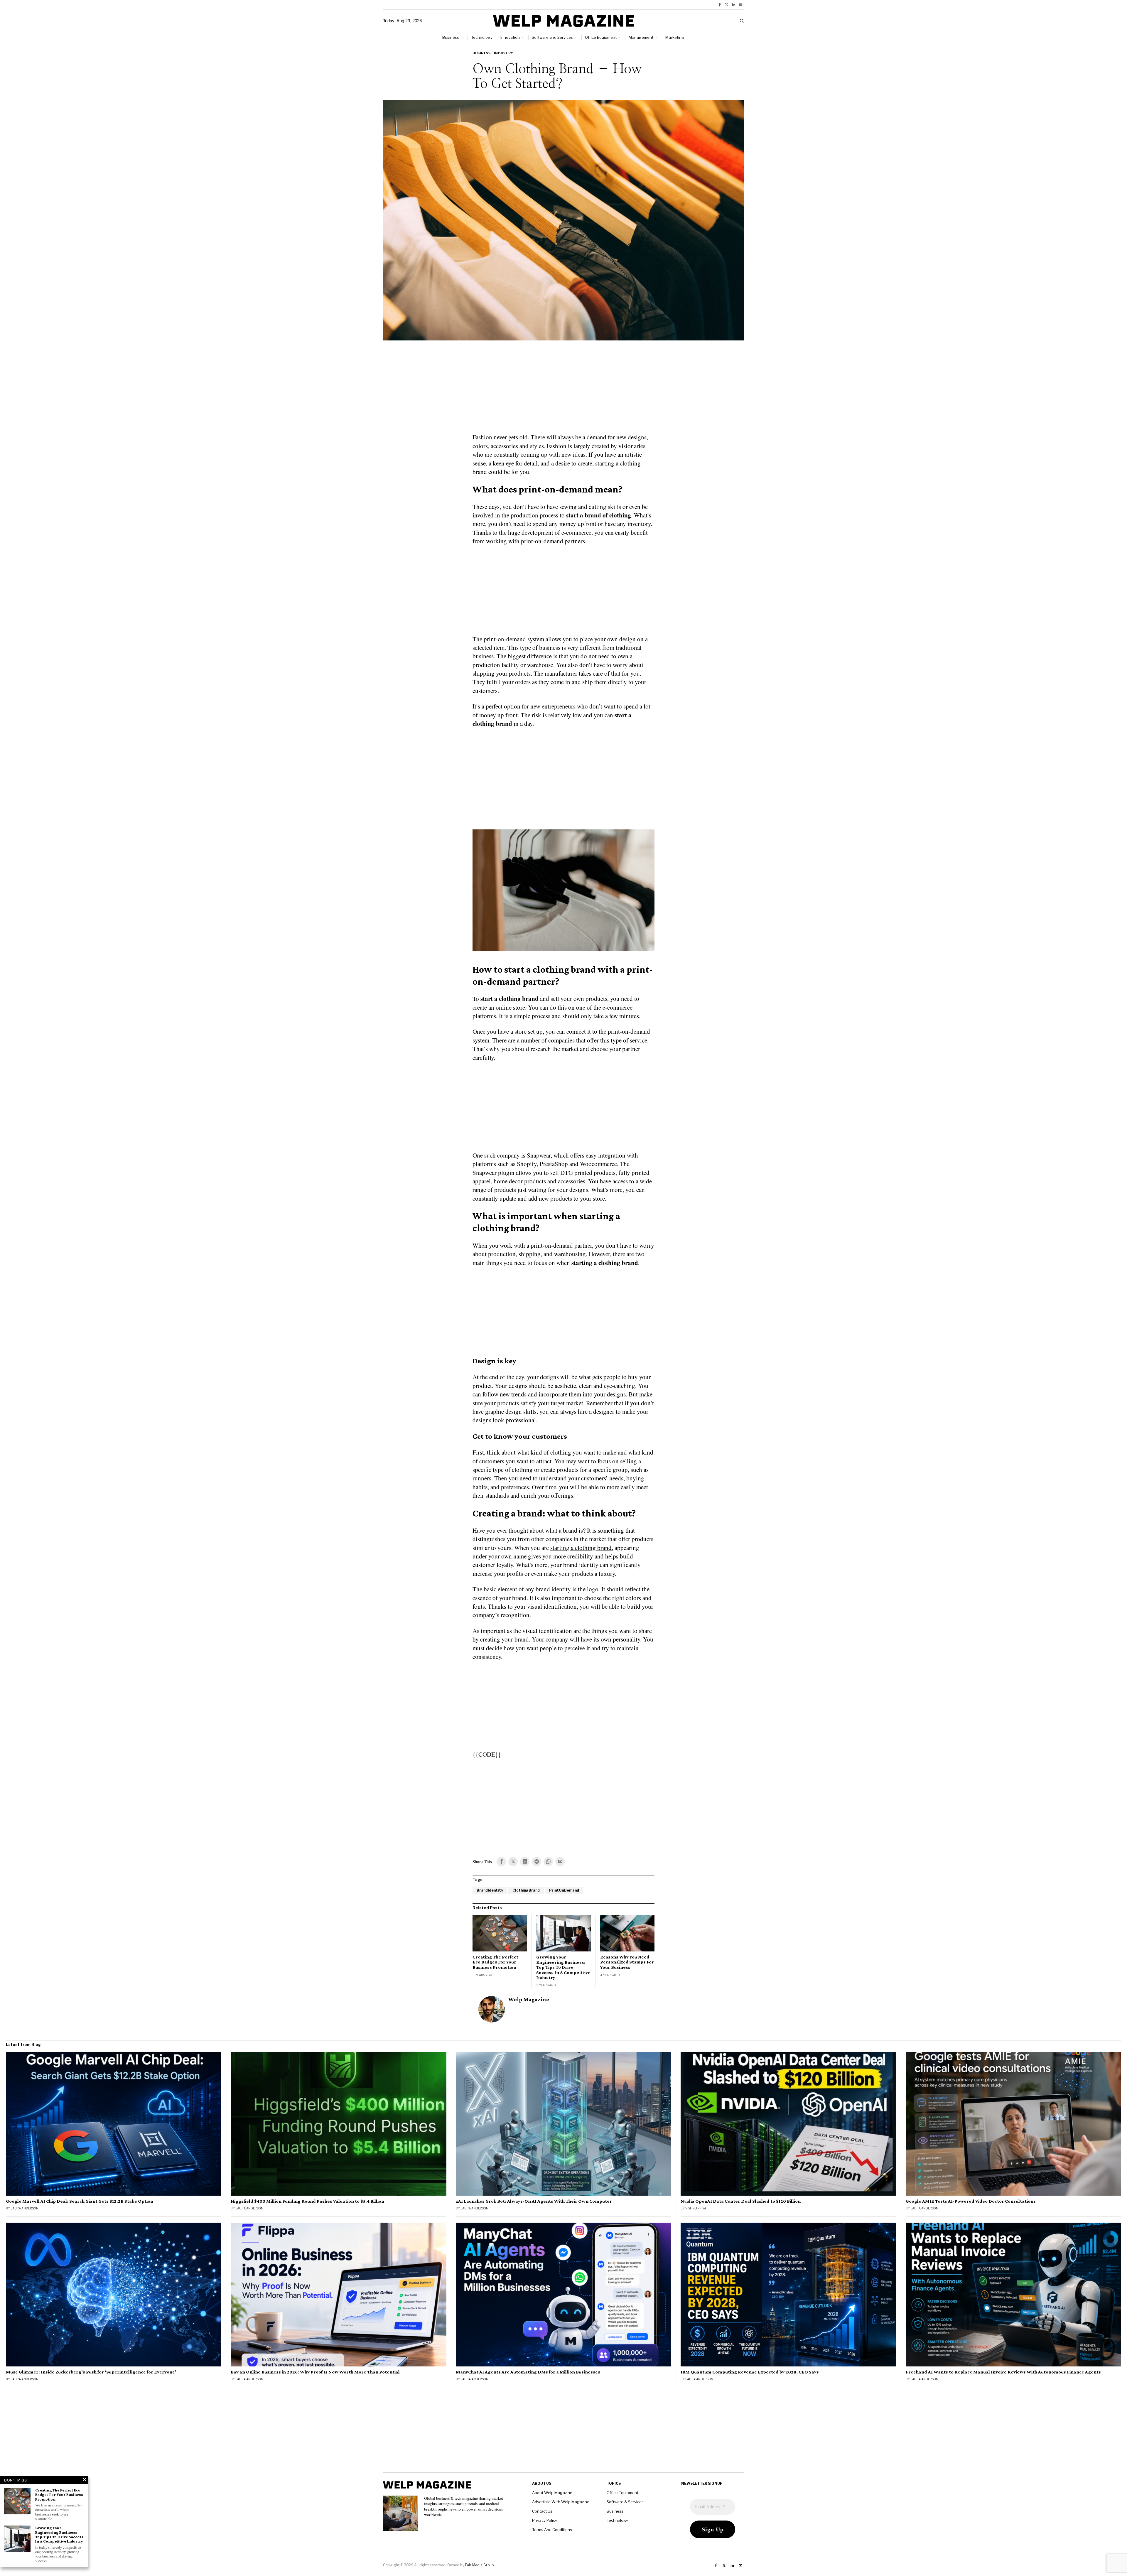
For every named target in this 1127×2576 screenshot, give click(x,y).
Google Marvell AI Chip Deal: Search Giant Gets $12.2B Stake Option (80, 2201)
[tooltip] (720, 5)
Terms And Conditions (552, 2530)
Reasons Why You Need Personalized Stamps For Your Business (627, 1962)
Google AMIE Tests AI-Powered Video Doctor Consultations (971, 2201)
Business (481, 53)
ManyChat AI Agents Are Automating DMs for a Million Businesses (528, 2372)
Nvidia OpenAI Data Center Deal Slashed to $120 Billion (741, 2201)
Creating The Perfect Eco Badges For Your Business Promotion (495, 1962)
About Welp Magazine (552, 2493)
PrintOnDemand (564, 1890)
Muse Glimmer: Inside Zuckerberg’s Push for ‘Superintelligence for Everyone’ (91, 2372)
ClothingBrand (526, 1890)
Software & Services (625, 2502)
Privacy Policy (545, 2520)
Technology (617, 2520)
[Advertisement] (563, 390)
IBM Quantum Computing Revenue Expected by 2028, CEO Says (750, 2372)
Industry (504, 53)
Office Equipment (622, 2493)
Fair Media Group (479, 2565)
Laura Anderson (25, 2208)
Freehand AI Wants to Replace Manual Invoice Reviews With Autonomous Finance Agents (1003, 2372)
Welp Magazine (529, 1999)
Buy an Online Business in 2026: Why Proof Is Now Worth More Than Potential (315, 2372)
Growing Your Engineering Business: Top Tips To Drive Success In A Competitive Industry (563, 1967)
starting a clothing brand (581, 1548)
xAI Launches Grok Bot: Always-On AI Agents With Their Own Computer (534, 2201)
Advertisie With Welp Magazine (561, 2502)
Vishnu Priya (696, 2208)
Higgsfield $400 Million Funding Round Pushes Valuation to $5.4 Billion (307, 2201)
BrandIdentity (490, 1890)
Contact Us (542, 2511)
